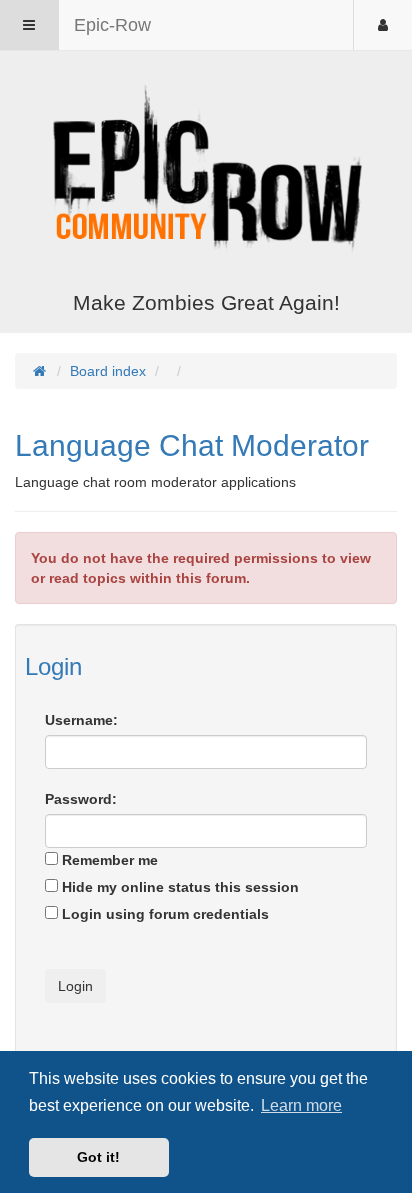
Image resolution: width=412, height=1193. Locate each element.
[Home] (206, 173)
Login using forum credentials (163, 914)
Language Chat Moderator (192, 445)
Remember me (108, 860)
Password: (81, 799)
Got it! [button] (98, 1157)
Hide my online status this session (178, 887)
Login (53, 666)
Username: (81, 720)
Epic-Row (112, 25)
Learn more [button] (301, 1105)
